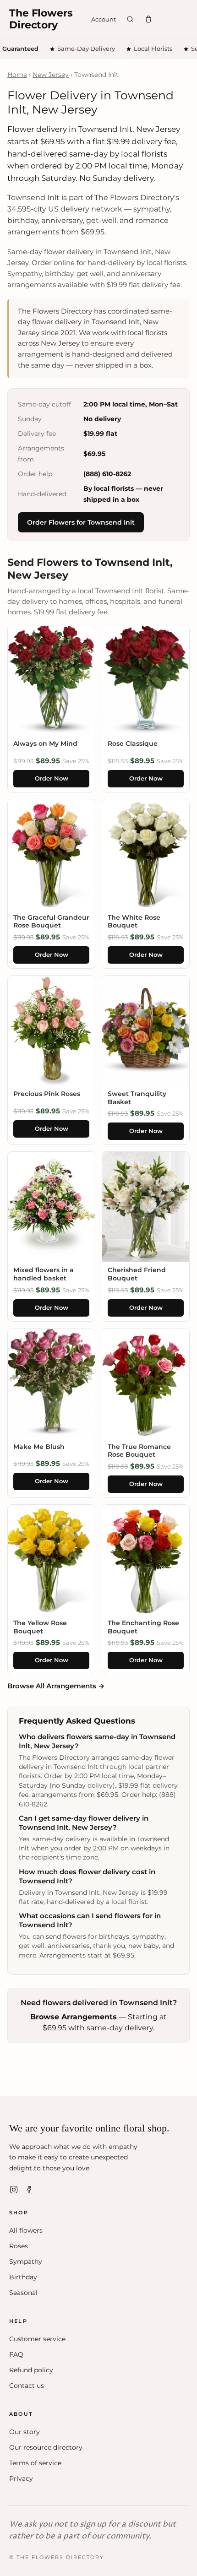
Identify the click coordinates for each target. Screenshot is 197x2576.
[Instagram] (14, 2190)
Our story (25, 2432)
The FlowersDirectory (41, 19)
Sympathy (26, 2261)
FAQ (16, 2354)
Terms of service (35, 2463)
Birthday (23, 2277)
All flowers (26, 2230)
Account (104, 19)
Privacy (21, 2478)
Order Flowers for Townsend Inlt (81, 522)
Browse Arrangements (74, 2017)
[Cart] (148, 19)
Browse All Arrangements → (56, 1686)
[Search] (130, 19)
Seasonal (23, 2293)
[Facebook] (29, 2190)
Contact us (27, 2386)
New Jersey (51, 75)
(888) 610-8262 (107, 474)
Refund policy (31, 2370)
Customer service (37, 2339)
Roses (19, 2246)
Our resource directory (46, 2447)
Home (17, 75)
